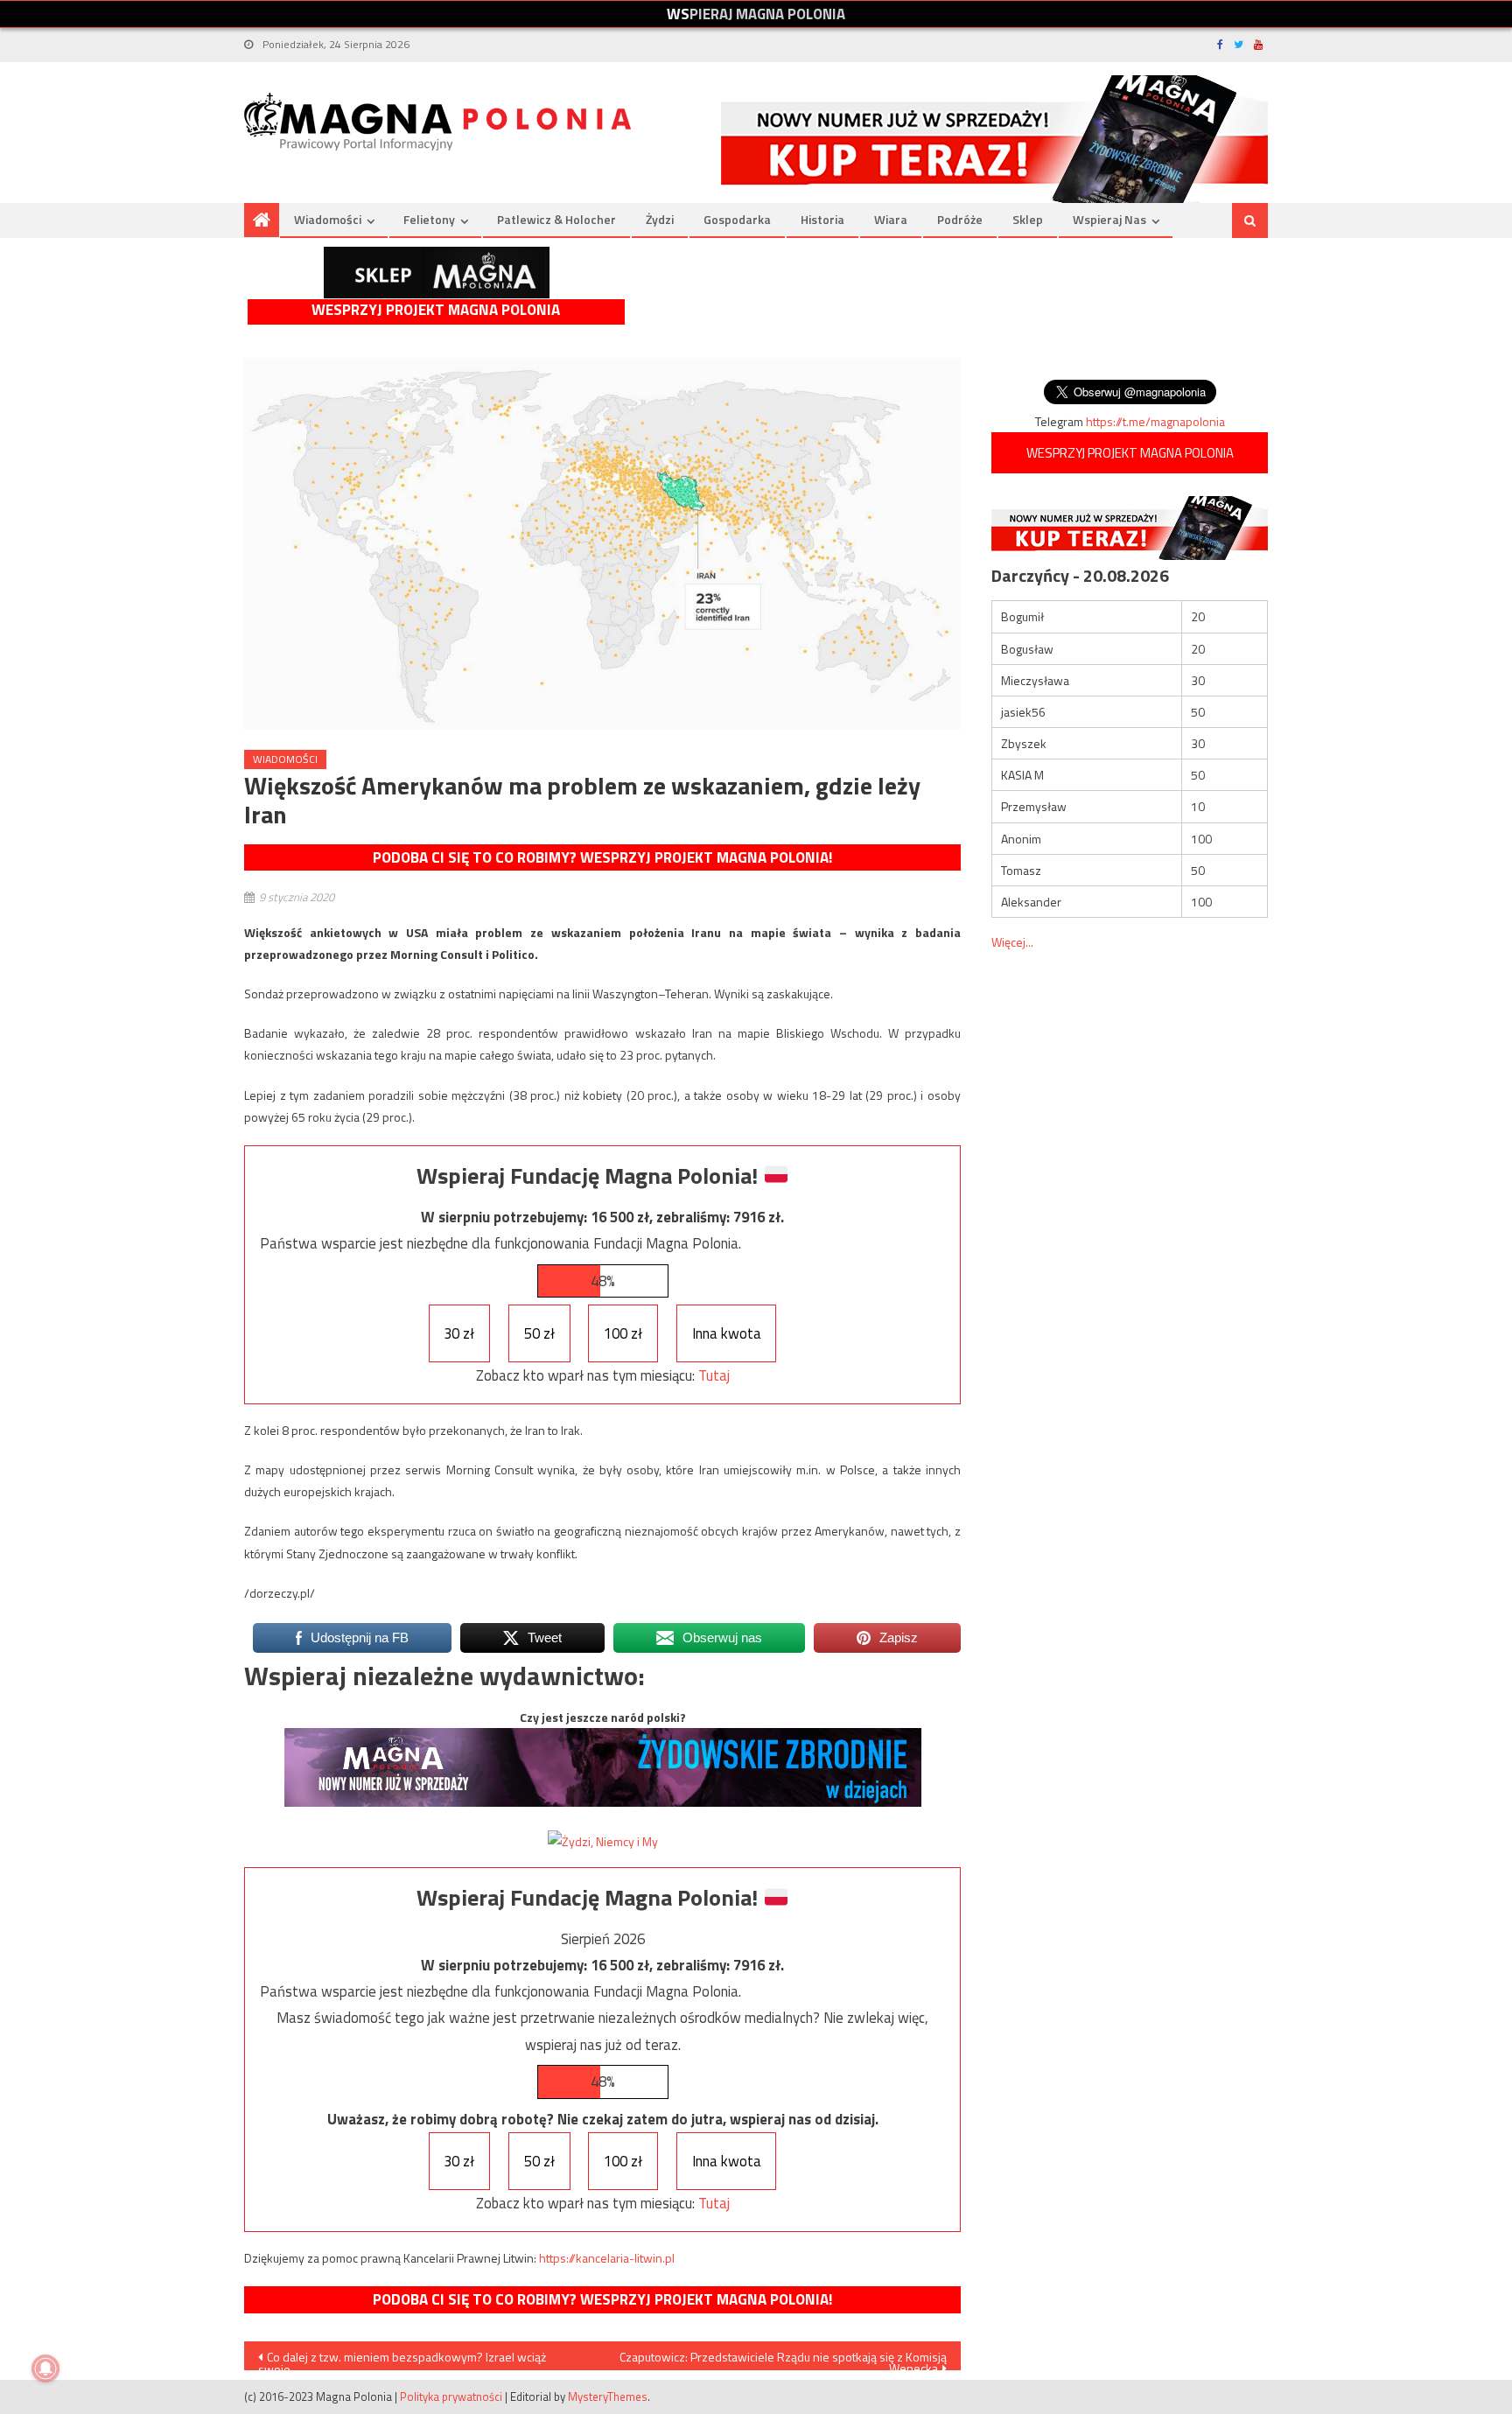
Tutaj (714, 1375)
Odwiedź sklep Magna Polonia (437, 273)
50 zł (539, 1333)
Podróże (960, 219)
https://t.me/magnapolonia (1155, 421)
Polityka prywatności (451, 2397)
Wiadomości (328, 219)
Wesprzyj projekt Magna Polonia (436, 310)
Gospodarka (737, 219)
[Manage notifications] (45, 2369)
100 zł (623, 1333)
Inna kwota (727, 1333)
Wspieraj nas (1109, 219)
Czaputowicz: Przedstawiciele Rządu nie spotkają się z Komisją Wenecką (783, 2359)
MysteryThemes (608, 2397)
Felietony (429, 219)
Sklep (1028, 219)
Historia (822, 219)
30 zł (459, 1333)
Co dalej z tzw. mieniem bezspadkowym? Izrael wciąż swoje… (402, 2359)
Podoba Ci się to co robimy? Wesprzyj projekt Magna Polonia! (602, 857)
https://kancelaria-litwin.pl (607, 2258)
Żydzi (660, 219)
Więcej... (1012, 942)
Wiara (891, 219)
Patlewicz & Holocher (556, 219)
